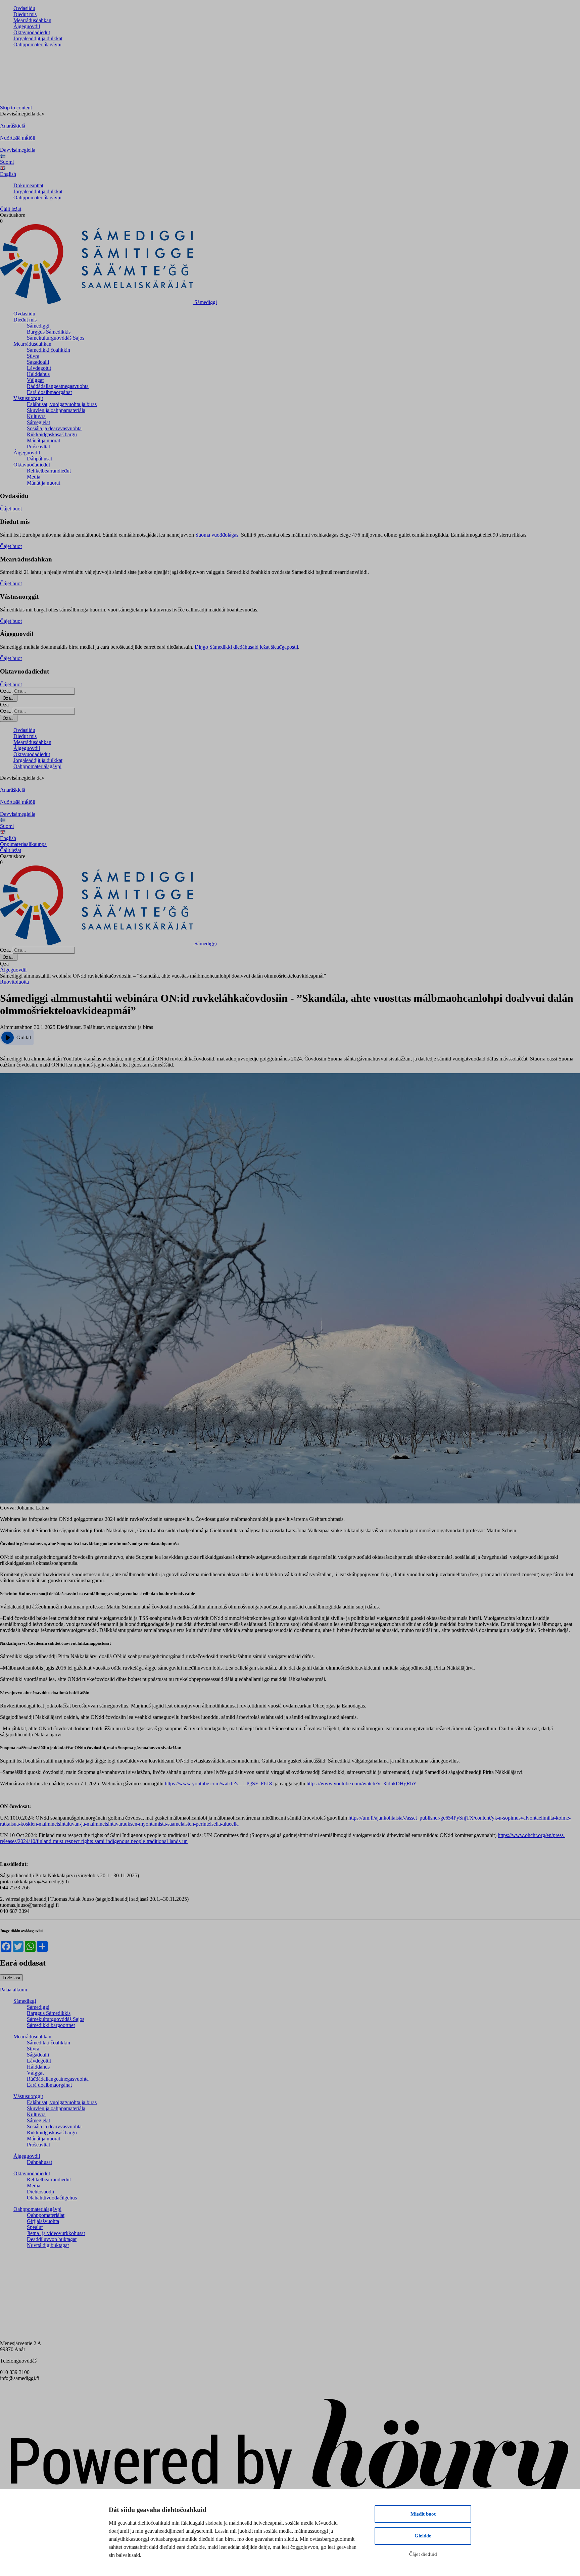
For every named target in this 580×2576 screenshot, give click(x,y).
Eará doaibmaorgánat (49, 392)
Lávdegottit (39, 368)
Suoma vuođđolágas (217, 535)
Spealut (35, 2227)
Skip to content (16, 108)
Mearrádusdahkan (32, 20)
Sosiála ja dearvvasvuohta (54, 428)
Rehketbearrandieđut (49, 471)
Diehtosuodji (40, 2192)
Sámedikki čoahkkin (49, 350)
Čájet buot (11, 509)
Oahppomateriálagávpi (37, 44)
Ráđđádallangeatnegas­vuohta (58, 386)
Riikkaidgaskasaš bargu (52, 434)
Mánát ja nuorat (43, 440)
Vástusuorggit (28, 398)
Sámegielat (38, 422)
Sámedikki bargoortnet (51, 2025)
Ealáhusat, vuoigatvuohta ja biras (62, 404)
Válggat (35, 380)
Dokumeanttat (28, 185)
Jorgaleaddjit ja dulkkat (38, 38)
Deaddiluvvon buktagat (52, 2239)
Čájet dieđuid (423, 2554)
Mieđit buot (423, 2514)
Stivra (33, 356)
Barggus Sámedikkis (49, 332)
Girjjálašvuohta (43, 2221)
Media (34, 477)
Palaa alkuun (14, 1990)
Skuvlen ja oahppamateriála (56, 410)
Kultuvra (36, 416)
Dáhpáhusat (39, 459)
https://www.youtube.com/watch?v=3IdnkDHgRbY (362, 1784)
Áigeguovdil (27, 26)
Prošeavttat (38, 447)
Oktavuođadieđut (32, 32)
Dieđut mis (25, 14)
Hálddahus (38, 374)
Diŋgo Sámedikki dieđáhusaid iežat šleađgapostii (246, 647)
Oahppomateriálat (46, 2215)
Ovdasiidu (24, 8)
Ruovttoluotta (14, 982)
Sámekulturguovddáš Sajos (56, 338)
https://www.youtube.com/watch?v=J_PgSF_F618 (218, 1784)
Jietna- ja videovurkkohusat (56, 2233)
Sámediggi (38, 326)
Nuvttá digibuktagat (48, 2245)
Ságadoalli (38, 362)
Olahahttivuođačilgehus (52, 2198)
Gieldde (423, 2536)
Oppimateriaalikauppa (23, 844)
